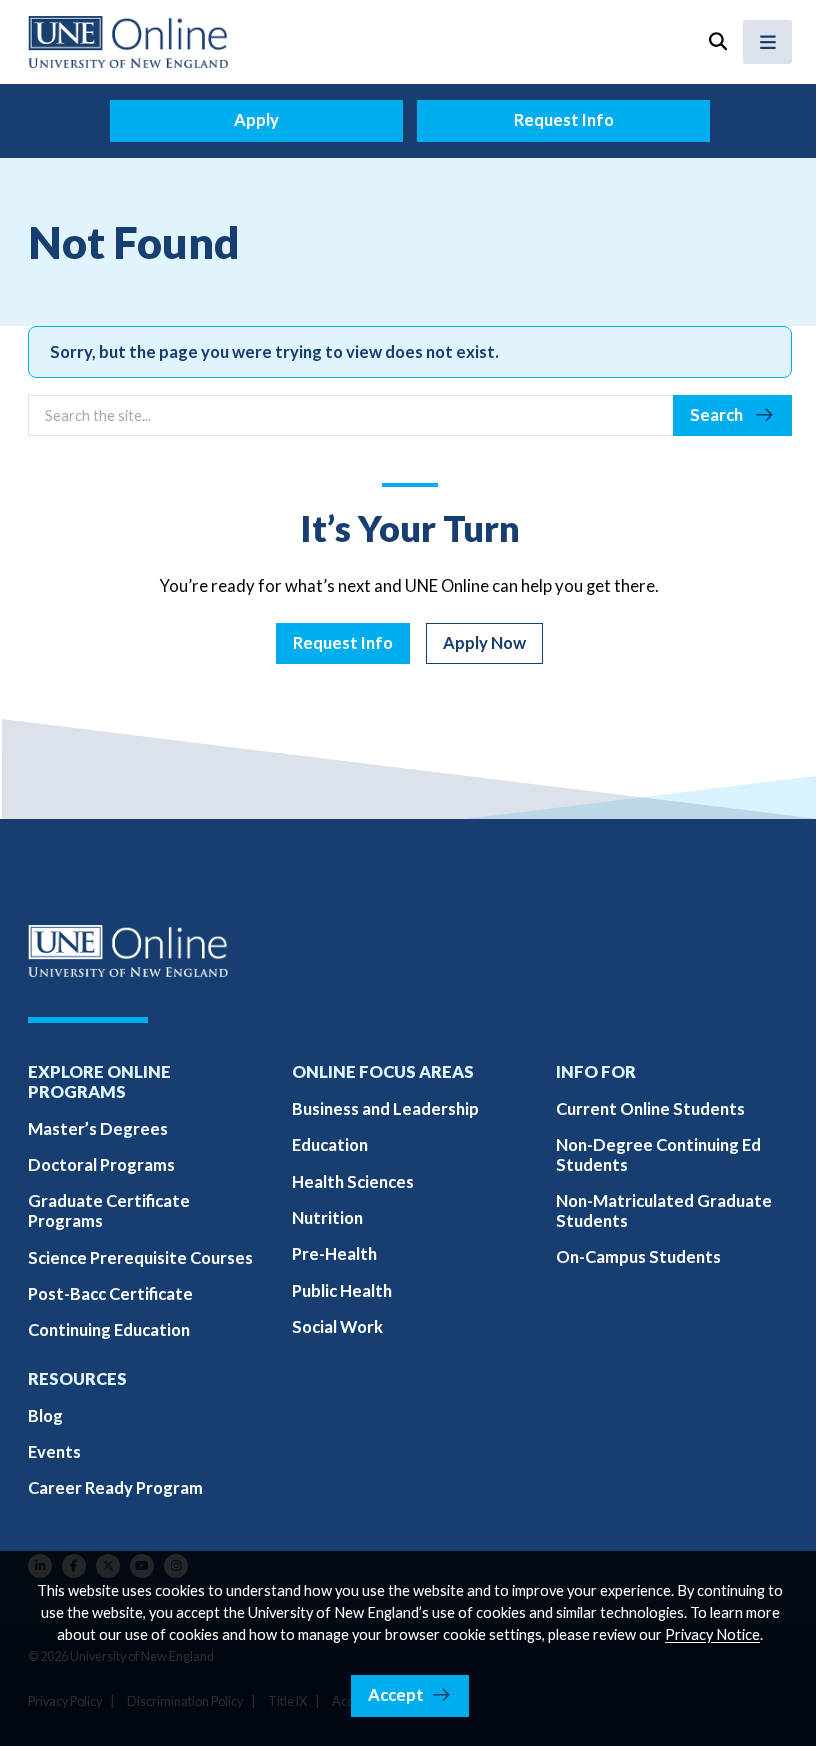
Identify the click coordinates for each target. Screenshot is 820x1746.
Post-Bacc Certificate (110, 1294)
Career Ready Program (115, 1488)
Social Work (337, 1327)
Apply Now (484, 643)
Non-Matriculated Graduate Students (664, 1211)
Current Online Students (650, 1109)
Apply (256, 120)
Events (54, 1452)
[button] (717, 41)
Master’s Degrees (98, 1129)
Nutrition (327, 1218)
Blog (45, 1416)
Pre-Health (334, 1254)
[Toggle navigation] (767, 42)
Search (718, 415)
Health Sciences (353, 1182)
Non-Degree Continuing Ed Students (658, 1155)
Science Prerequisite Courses (140, 1258)
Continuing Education (109, 1330)
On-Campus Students (638, 1257)
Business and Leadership (385, 1109)
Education (330, 1145)
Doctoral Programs (101, 1165)
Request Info (564, 120)
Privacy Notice (712, 1634)
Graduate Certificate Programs (109, 1211)
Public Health (342, 1291)
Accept (396, 1695)
